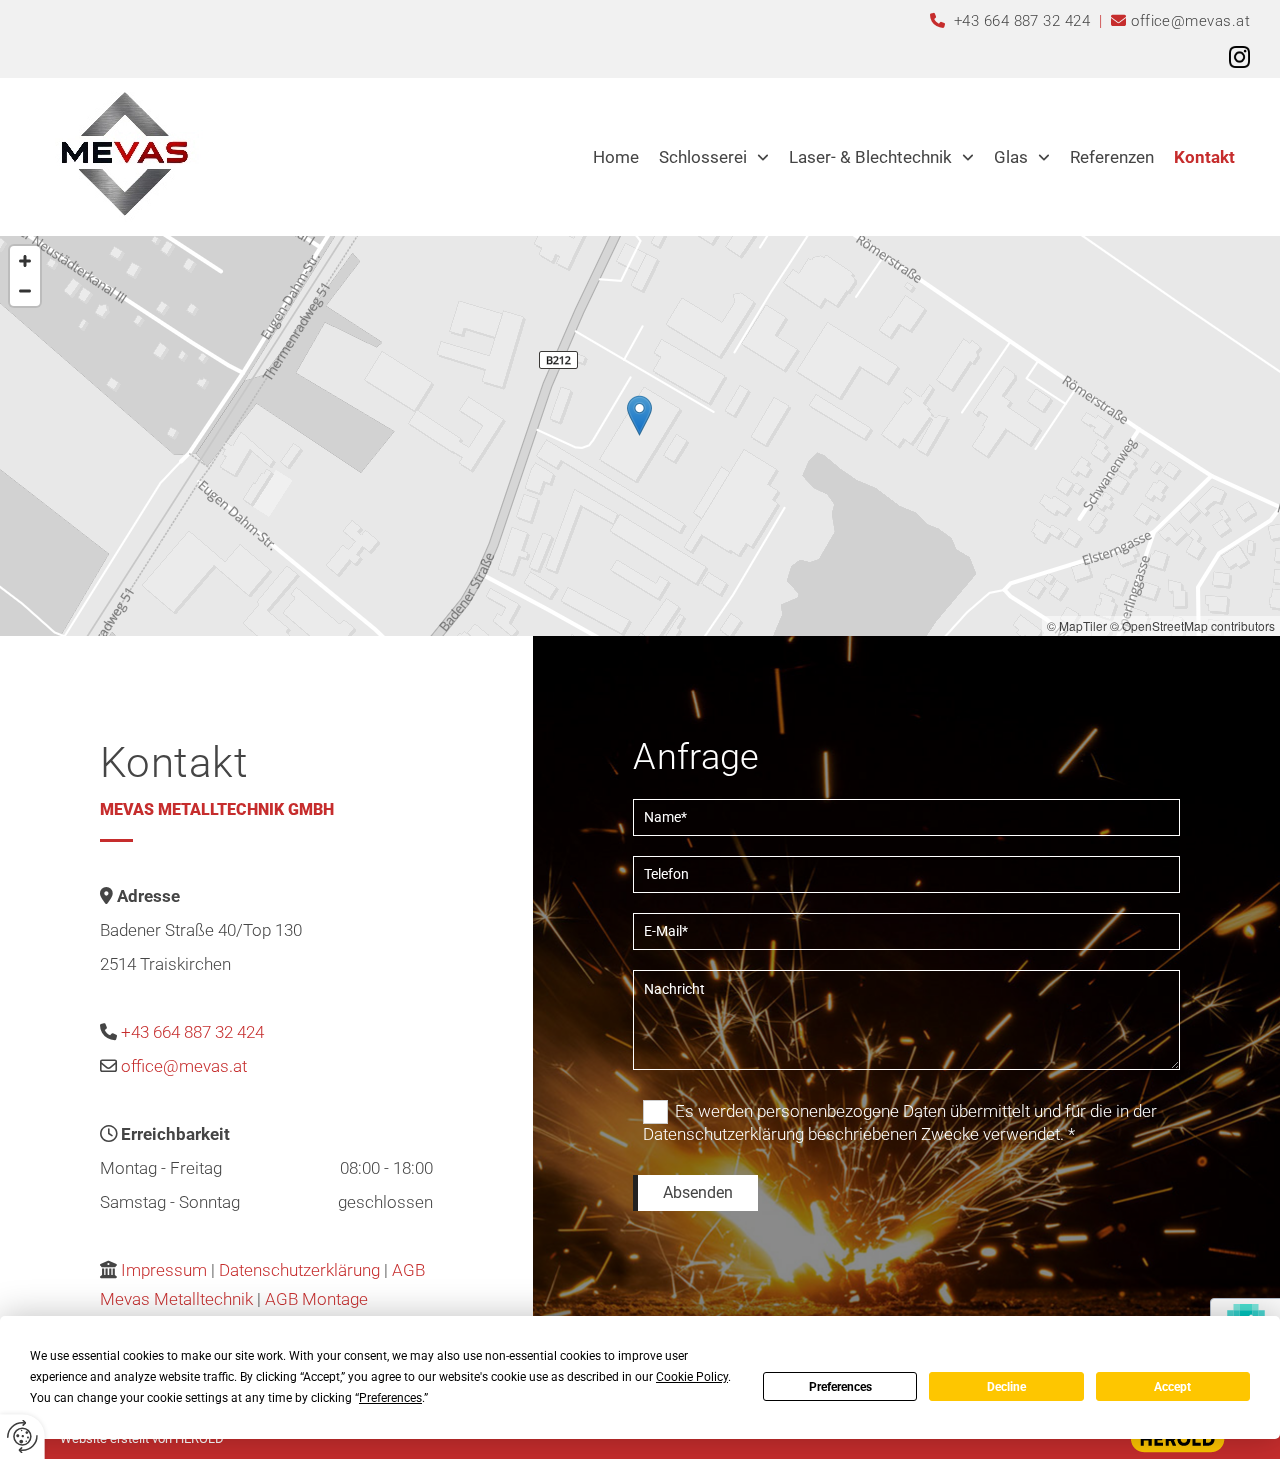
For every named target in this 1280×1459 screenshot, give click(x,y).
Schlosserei (703, 157)
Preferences (840, 1387)
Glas (1011, 157)
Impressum (164, 1270)
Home (616, 157)
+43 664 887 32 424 (1024, 21)
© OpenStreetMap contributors (1192, 625)
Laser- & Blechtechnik (870, 157)
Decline (1006, 1387)
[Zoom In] (25, 261)
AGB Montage (316, 1299)
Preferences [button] (390, 1398)
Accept (1172, 1387)
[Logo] (123, 152)
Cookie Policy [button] (692, 1377)
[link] (714, 157)
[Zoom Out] (25, 291)
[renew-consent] (22, 1436)
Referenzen (1112, 157)
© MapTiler (1077, 625)
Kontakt (1204, 157)
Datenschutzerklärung (301, 1270)
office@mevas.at (1190, 21)
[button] (639, 415)
